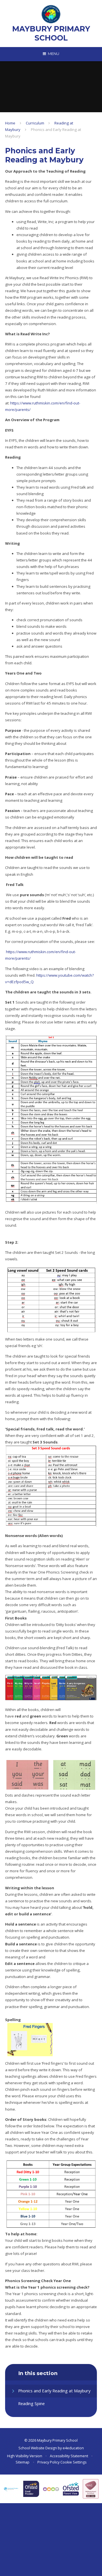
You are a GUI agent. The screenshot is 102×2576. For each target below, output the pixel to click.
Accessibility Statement (69, 2456)
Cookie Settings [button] (73, 2462)
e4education (73, 2448)
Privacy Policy (48, 2462)
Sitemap (23, 2462)
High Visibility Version (25, 2456)
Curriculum (35, 123)
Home (10, 123)
